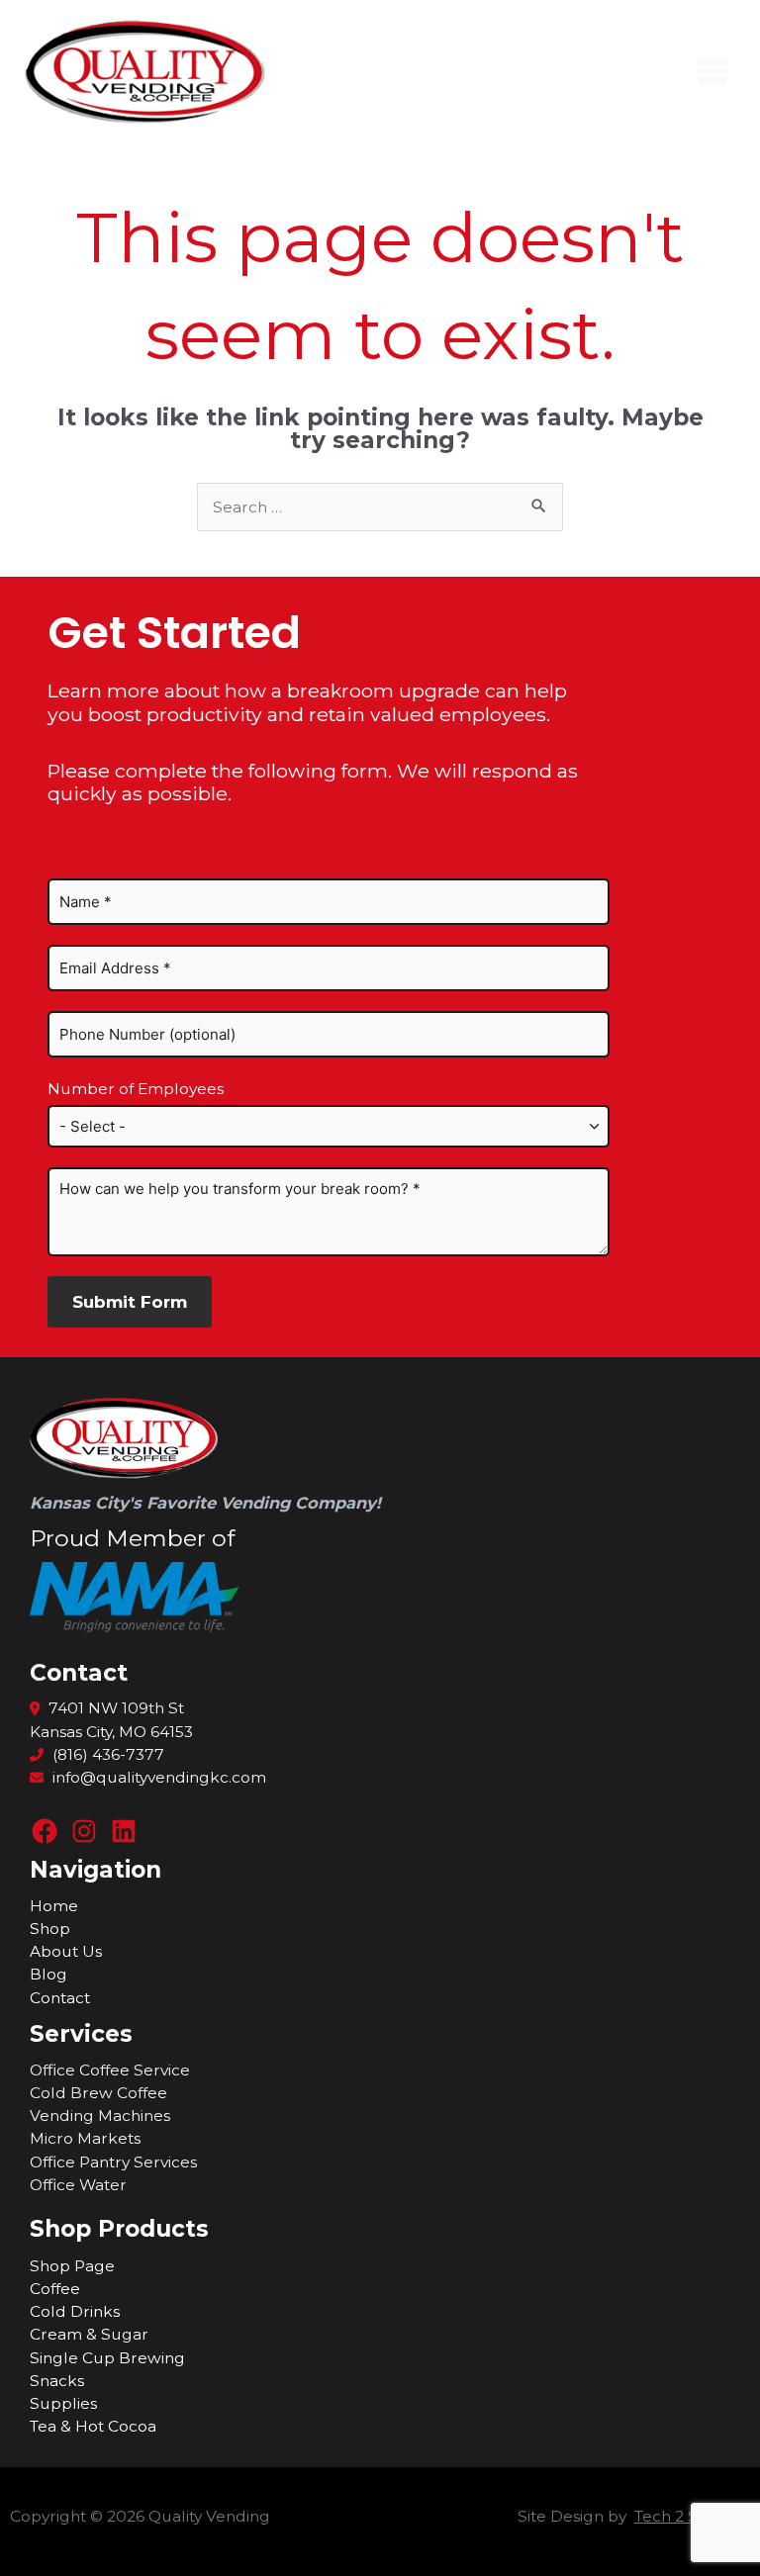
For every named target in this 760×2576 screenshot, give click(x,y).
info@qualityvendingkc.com (159, 1777)
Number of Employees (136, 1089)
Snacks (57, 2381)
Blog (48, 1974)
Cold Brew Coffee (98, 2093)
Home (54, 1906)
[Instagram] (84, 1831)
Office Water (78, 2185)
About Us (66, 1951)
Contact (60, 1998)
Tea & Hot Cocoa (93, 2426)
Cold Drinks (75, 2311)
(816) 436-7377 (106, 1754)
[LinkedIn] (124, 1831)
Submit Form (130, 1301)
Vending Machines (100, 2116)
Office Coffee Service (110, 2070)
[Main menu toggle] (713, 72)
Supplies (63, 2403)
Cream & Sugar (89, 2334)
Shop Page (72, 2266)
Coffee (55, 2289)
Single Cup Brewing (107, 2358)
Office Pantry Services (113, 2162)
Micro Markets (85, 2138)
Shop (50, 1929)
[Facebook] (45, 1831)
